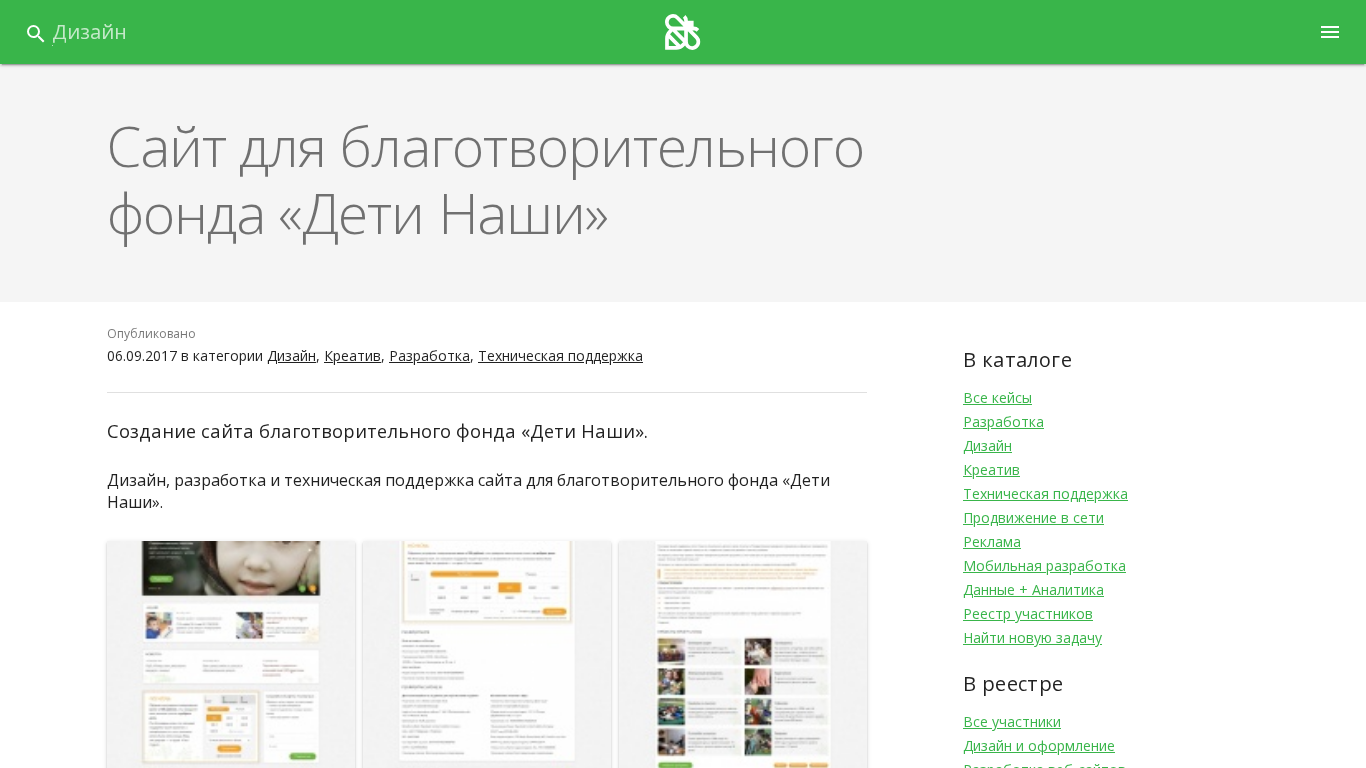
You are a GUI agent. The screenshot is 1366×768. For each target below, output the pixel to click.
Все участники (1012, 721)
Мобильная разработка (1044, 565)
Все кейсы (997, 397)
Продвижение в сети (1033, 517)
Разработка (429, 355)
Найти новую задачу (1032, 637)
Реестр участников (1028, 613)
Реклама (992, 541)
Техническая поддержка (560, 355)
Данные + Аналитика (1033, 589)
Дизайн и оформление (1039, 745)
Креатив (352, 355)
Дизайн (89, 31)
